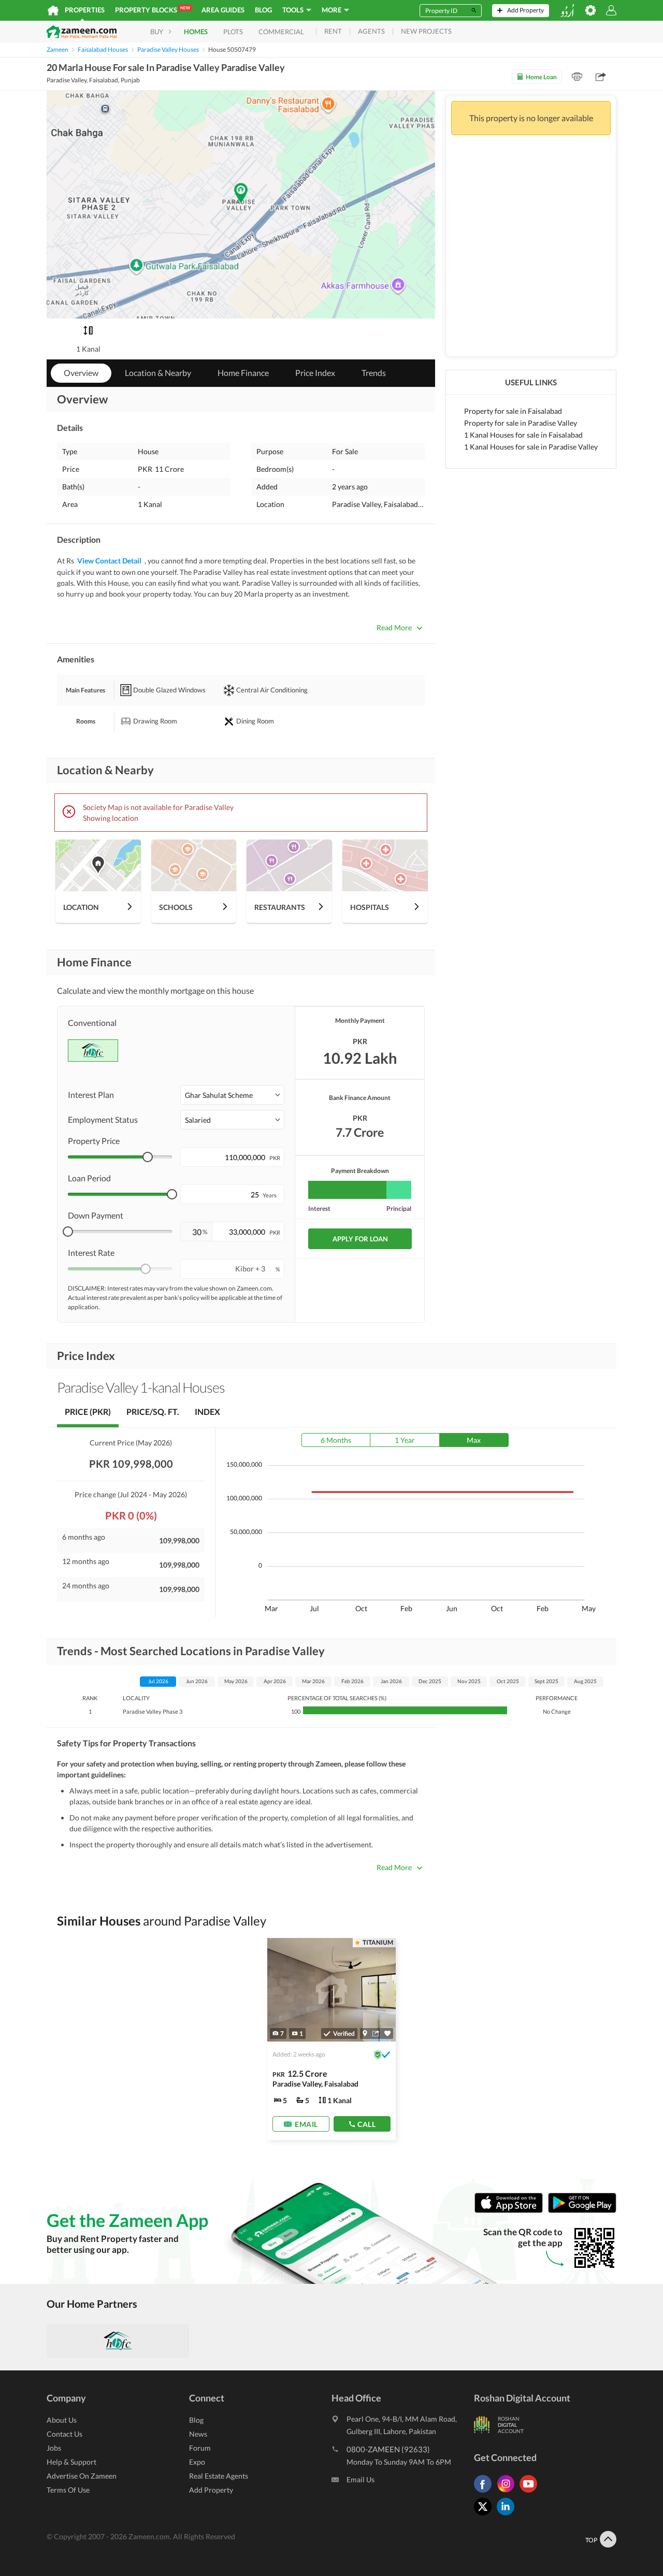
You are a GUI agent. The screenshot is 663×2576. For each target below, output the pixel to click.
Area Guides (223, 10)
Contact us (64, 2434)
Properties (85, 10)
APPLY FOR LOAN (360, 1239)
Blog (263, 10)
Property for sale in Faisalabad (513, 411)
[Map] (365, 2033)
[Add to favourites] (387, 2034)
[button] (232, 1095)
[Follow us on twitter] (485, 2515)
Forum (200, 2448)
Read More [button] (394, 627)
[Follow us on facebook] (485, 2492)
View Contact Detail (109, 561)
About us (62, 2420)
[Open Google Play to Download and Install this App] (582, 2211)
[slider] (148, 1157)
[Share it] (376, 2033)
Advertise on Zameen (82, 2476)
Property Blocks (153, 10)
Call (366, 2124)
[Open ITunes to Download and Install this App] (511, 2211)
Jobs (54, 2448)
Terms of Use (68, 2490)
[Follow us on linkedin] (508, 2515)
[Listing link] (331, 2039)
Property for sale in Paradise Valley (521, 423)
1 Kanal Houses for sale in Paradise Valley (531, 447)
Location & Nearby (158, 373)
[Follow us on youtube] (531, 2492)
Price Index (315, 373)
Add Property (211, 2490)
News (198, 2434)
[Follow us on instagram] (508, 2492)
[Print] (577, 77)
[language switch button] (567, 11)
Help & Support (71, 2462)
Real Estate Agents (219, 2476)
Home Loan (541, 77)
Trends (374, 373)
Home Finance (243, 373)
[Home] (53, 10)
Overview (81, 373)
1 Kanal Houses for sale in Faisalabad (523, 435)
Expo (197, 2462)
